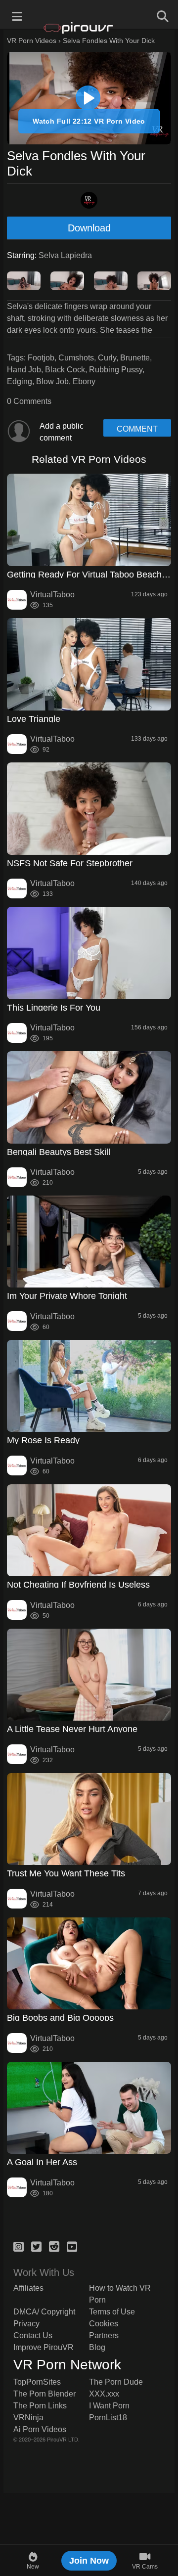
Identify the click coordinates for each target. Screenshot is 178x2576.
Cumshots (76, 358)
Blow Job (52, 381)
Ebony (84, 381)
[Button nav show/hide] (17, 15)
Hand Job (24, 370)
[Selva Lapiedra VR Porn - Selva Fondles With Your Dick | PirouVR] (88, 98)
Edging (20, 381)
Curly (107, 358)
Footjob (41, 358)
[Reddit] (54, 2245)
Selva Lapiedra (65, 255)
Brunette (135, 358)
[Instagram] (19, 2245)
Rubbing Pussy (116, 370)
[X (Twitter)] (36, 2245)
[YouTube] (72, 2245)
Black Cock (65, 370)
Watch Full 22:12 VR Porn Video (89, 121)
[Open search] (161, 15)
